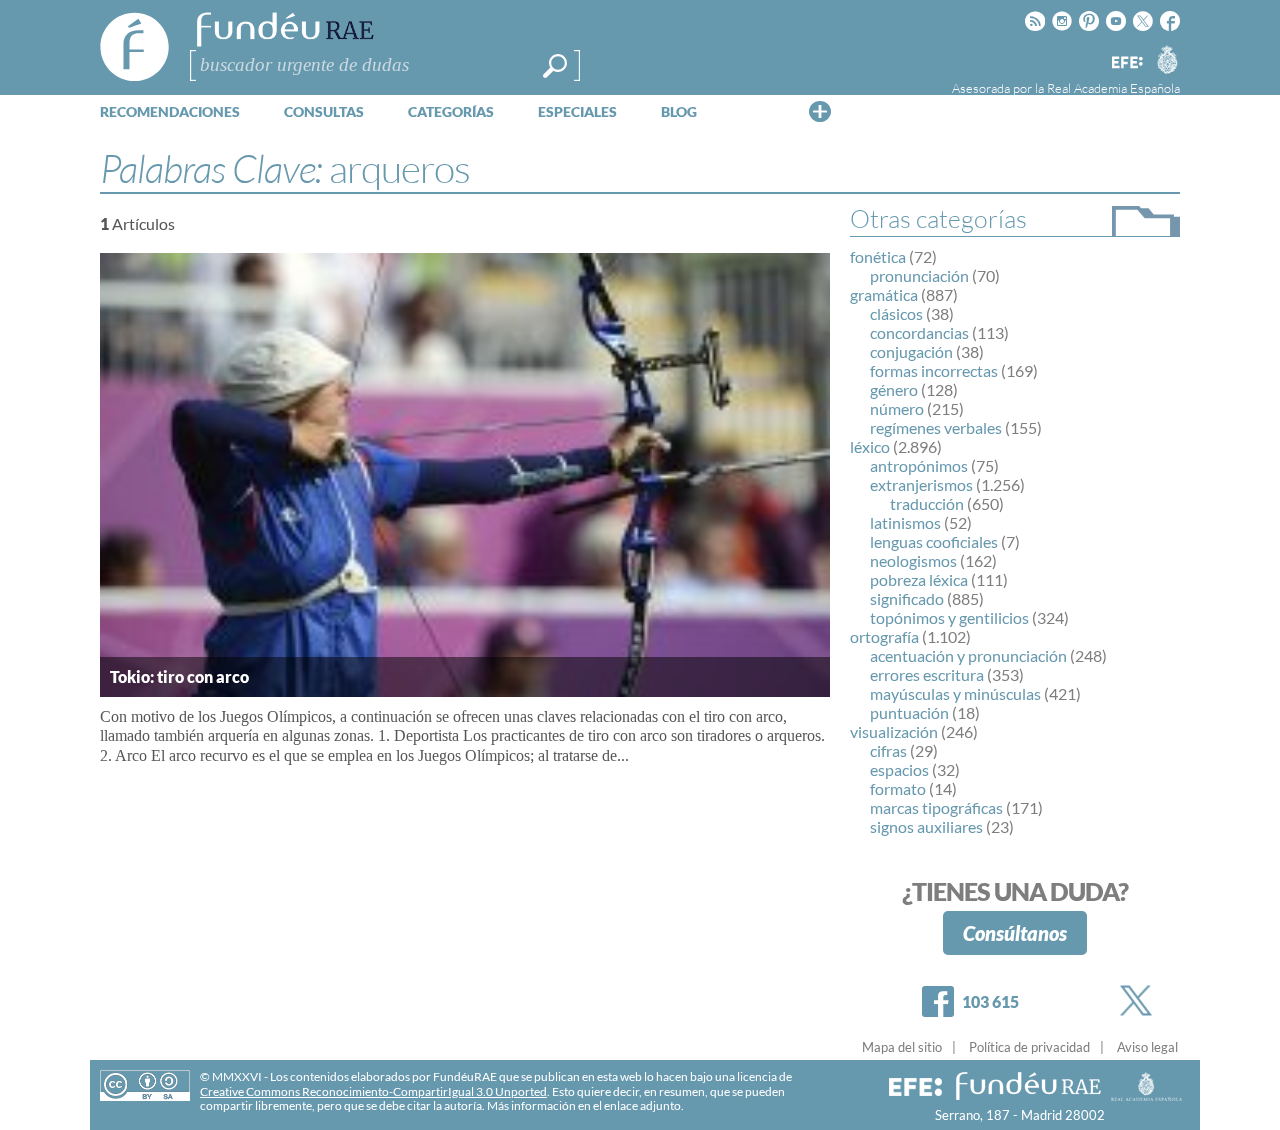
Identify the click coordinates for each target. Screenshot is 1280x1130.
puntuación (909, 712)
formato (898, 788)
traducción (927, 503)
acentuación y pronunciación (968, 655)
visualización (894, 731)
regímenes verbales (936, 427)
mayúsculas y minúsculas (955, 693)
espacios (899, 769)
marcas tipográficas (936, 807)
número (897, 408)
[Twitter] (1140, 1000)
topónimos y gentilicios (949, 617)
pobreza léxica (919, 579)
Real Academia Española (1113, 88)
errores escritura (927, 674)
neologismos (913, 560)
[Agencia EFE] (1126, 63)
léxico (870, 446)
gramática (884, 294)
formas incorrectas (934, 370)
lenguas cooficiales (934, 541)
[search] (555, 66)
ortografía (884, 636)
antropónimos (919, 465)
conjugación (911, 351)
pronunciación (919, 275)
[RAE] (1167, 59)
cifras (888, 750)
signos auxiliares (926, 826)
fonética (878, 256)
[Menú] (820, 111)
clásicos (896, 313)
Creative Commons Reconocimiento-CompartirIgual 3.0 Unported (373, 1091)
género (894, 389)
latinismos (905, 522)
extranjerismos (921, 484)
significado (907, 598)
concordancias (919, 332)
